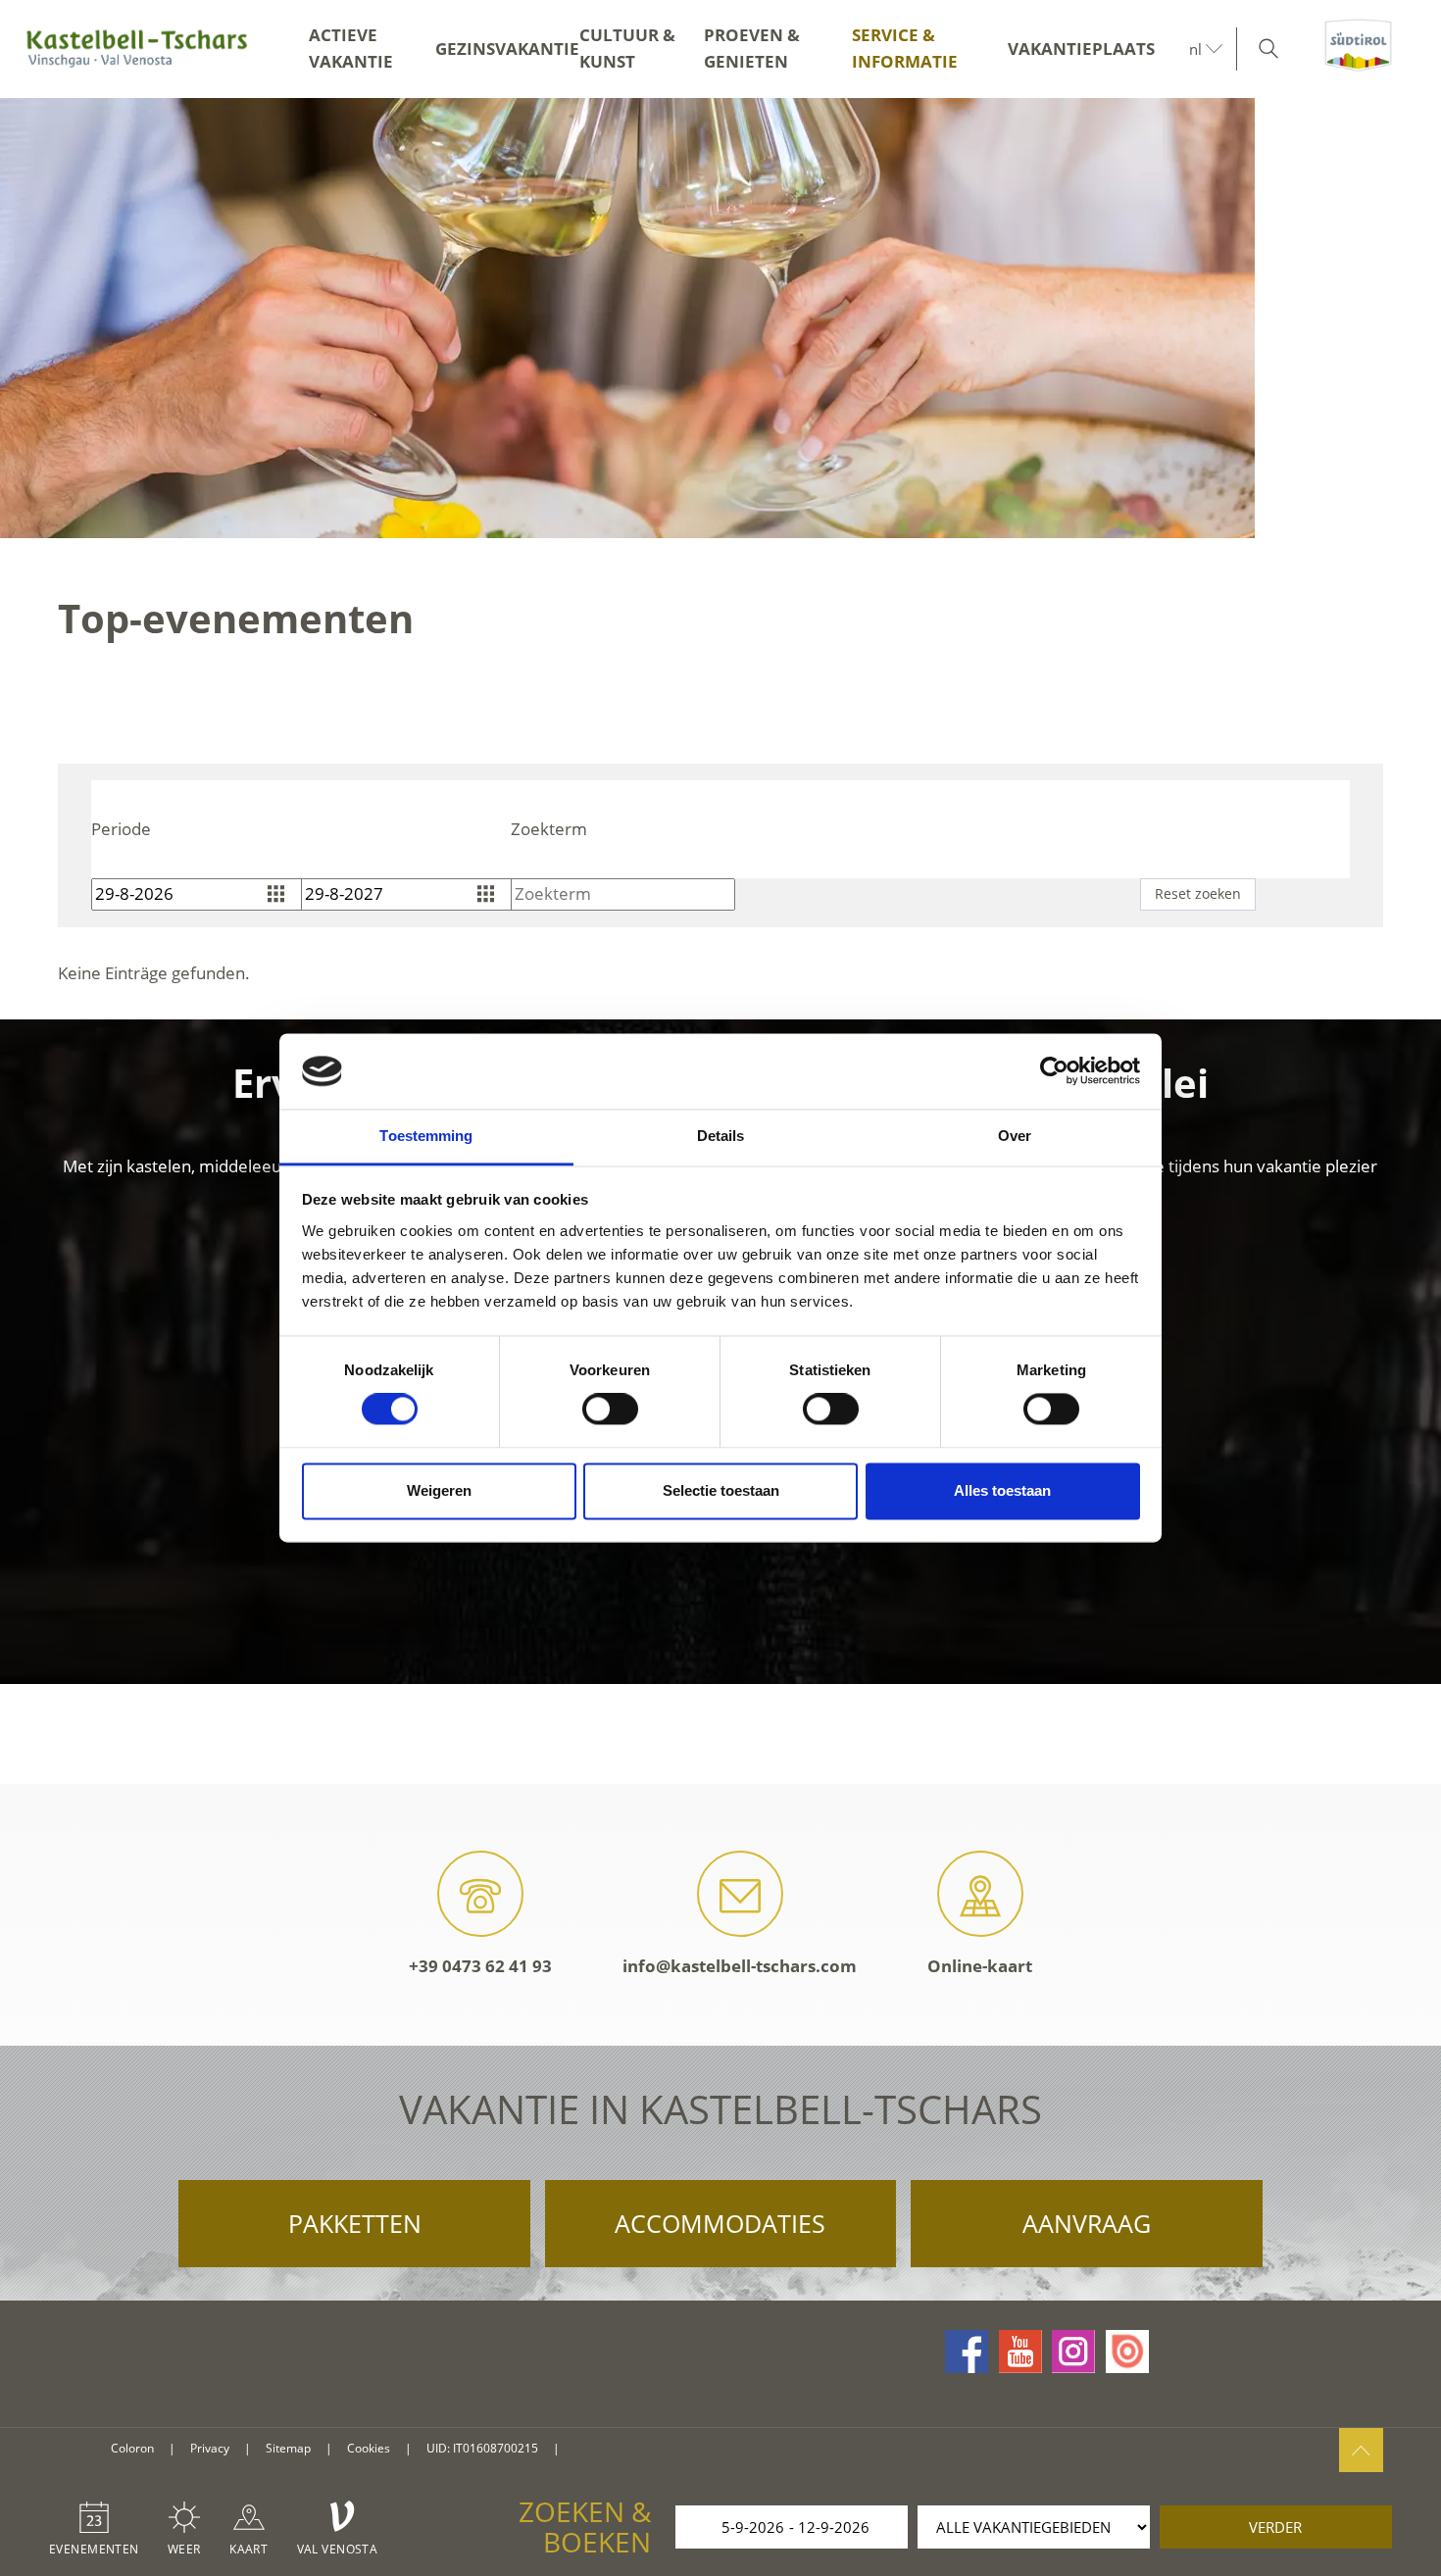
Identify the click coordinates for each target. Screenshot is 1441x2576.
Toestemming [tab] (426, 1136)
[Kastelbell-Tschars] (137, 49)
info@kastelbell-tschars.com (740, 1966)
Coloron (132, 2448)
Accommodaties (720, 2223)
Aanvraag (1087, 2223)
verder (1275, 2527)
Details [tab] (721, 1136)
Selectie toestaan (721, 1490)
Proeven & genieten (752, 48)
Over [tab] (1015, 1136)
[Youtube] (1020, 2352)
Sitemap (288, 2448)
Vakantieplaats (1081, 49)
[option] (720, 318)
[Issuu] (1127, 2352)
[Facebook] (967, 2352)
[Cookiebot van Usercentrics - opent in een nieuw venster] (1054, 1071)
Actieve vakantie (351, 48)
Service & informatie (905, 48)
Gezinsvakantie (507, 49)
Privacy (210, 2448)
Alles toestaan (1002, 1490)
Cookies (369, 2448)
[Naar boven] (1361, 2450)
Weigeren (439, 1490)
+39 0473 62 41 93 (480, 1966)
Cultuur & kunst (627, 48)
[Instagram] (1073, 2352)
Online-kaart (980, 1966)
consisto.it (598, 2449)
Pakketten (355, 2223)
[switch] (610, 1410)
